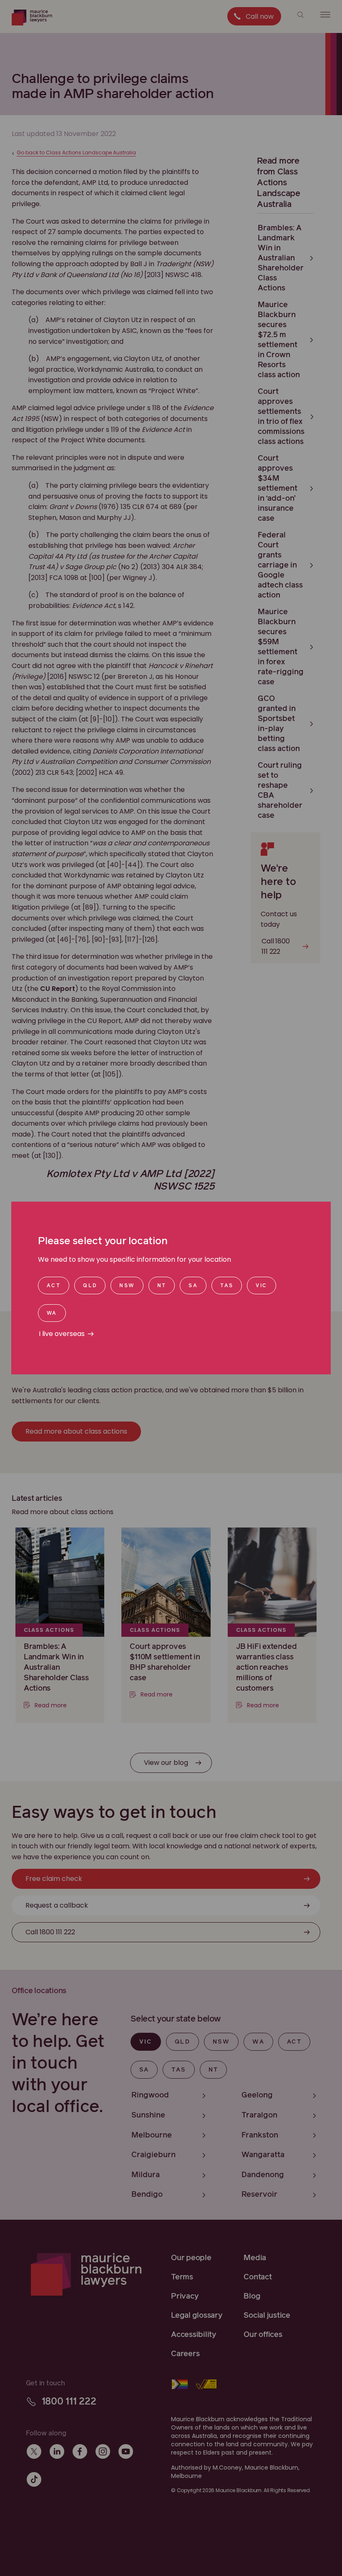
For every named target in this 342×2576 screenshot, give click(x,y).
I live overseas (62, 1334)
